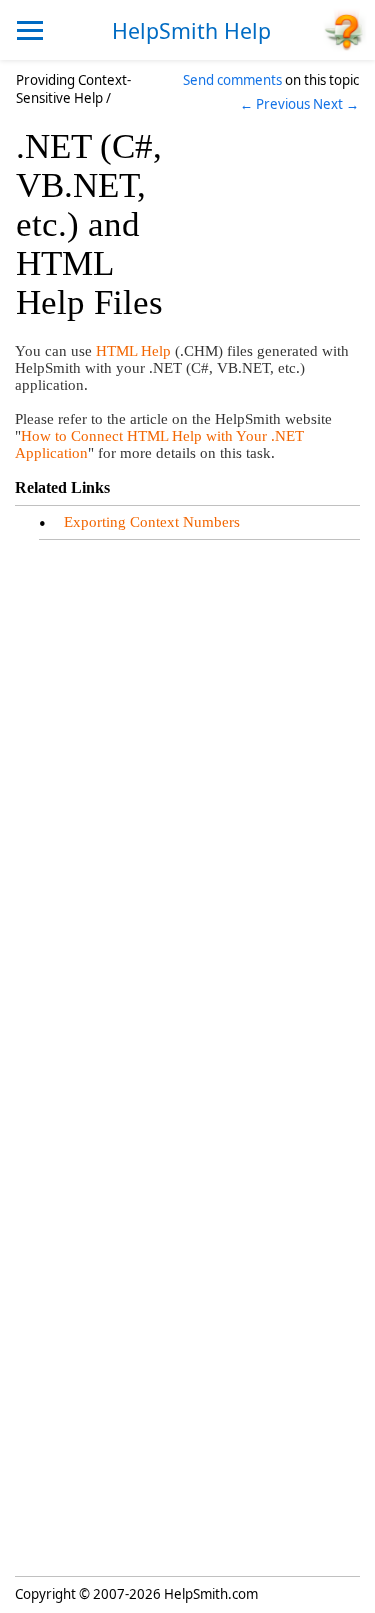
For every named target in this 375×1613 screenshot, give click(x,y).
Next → (336, 104)
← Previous (275, 104)
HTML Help (133, 351)
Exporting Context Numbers (152, 522)
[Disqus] (187, 798)
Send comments (232, 80)
